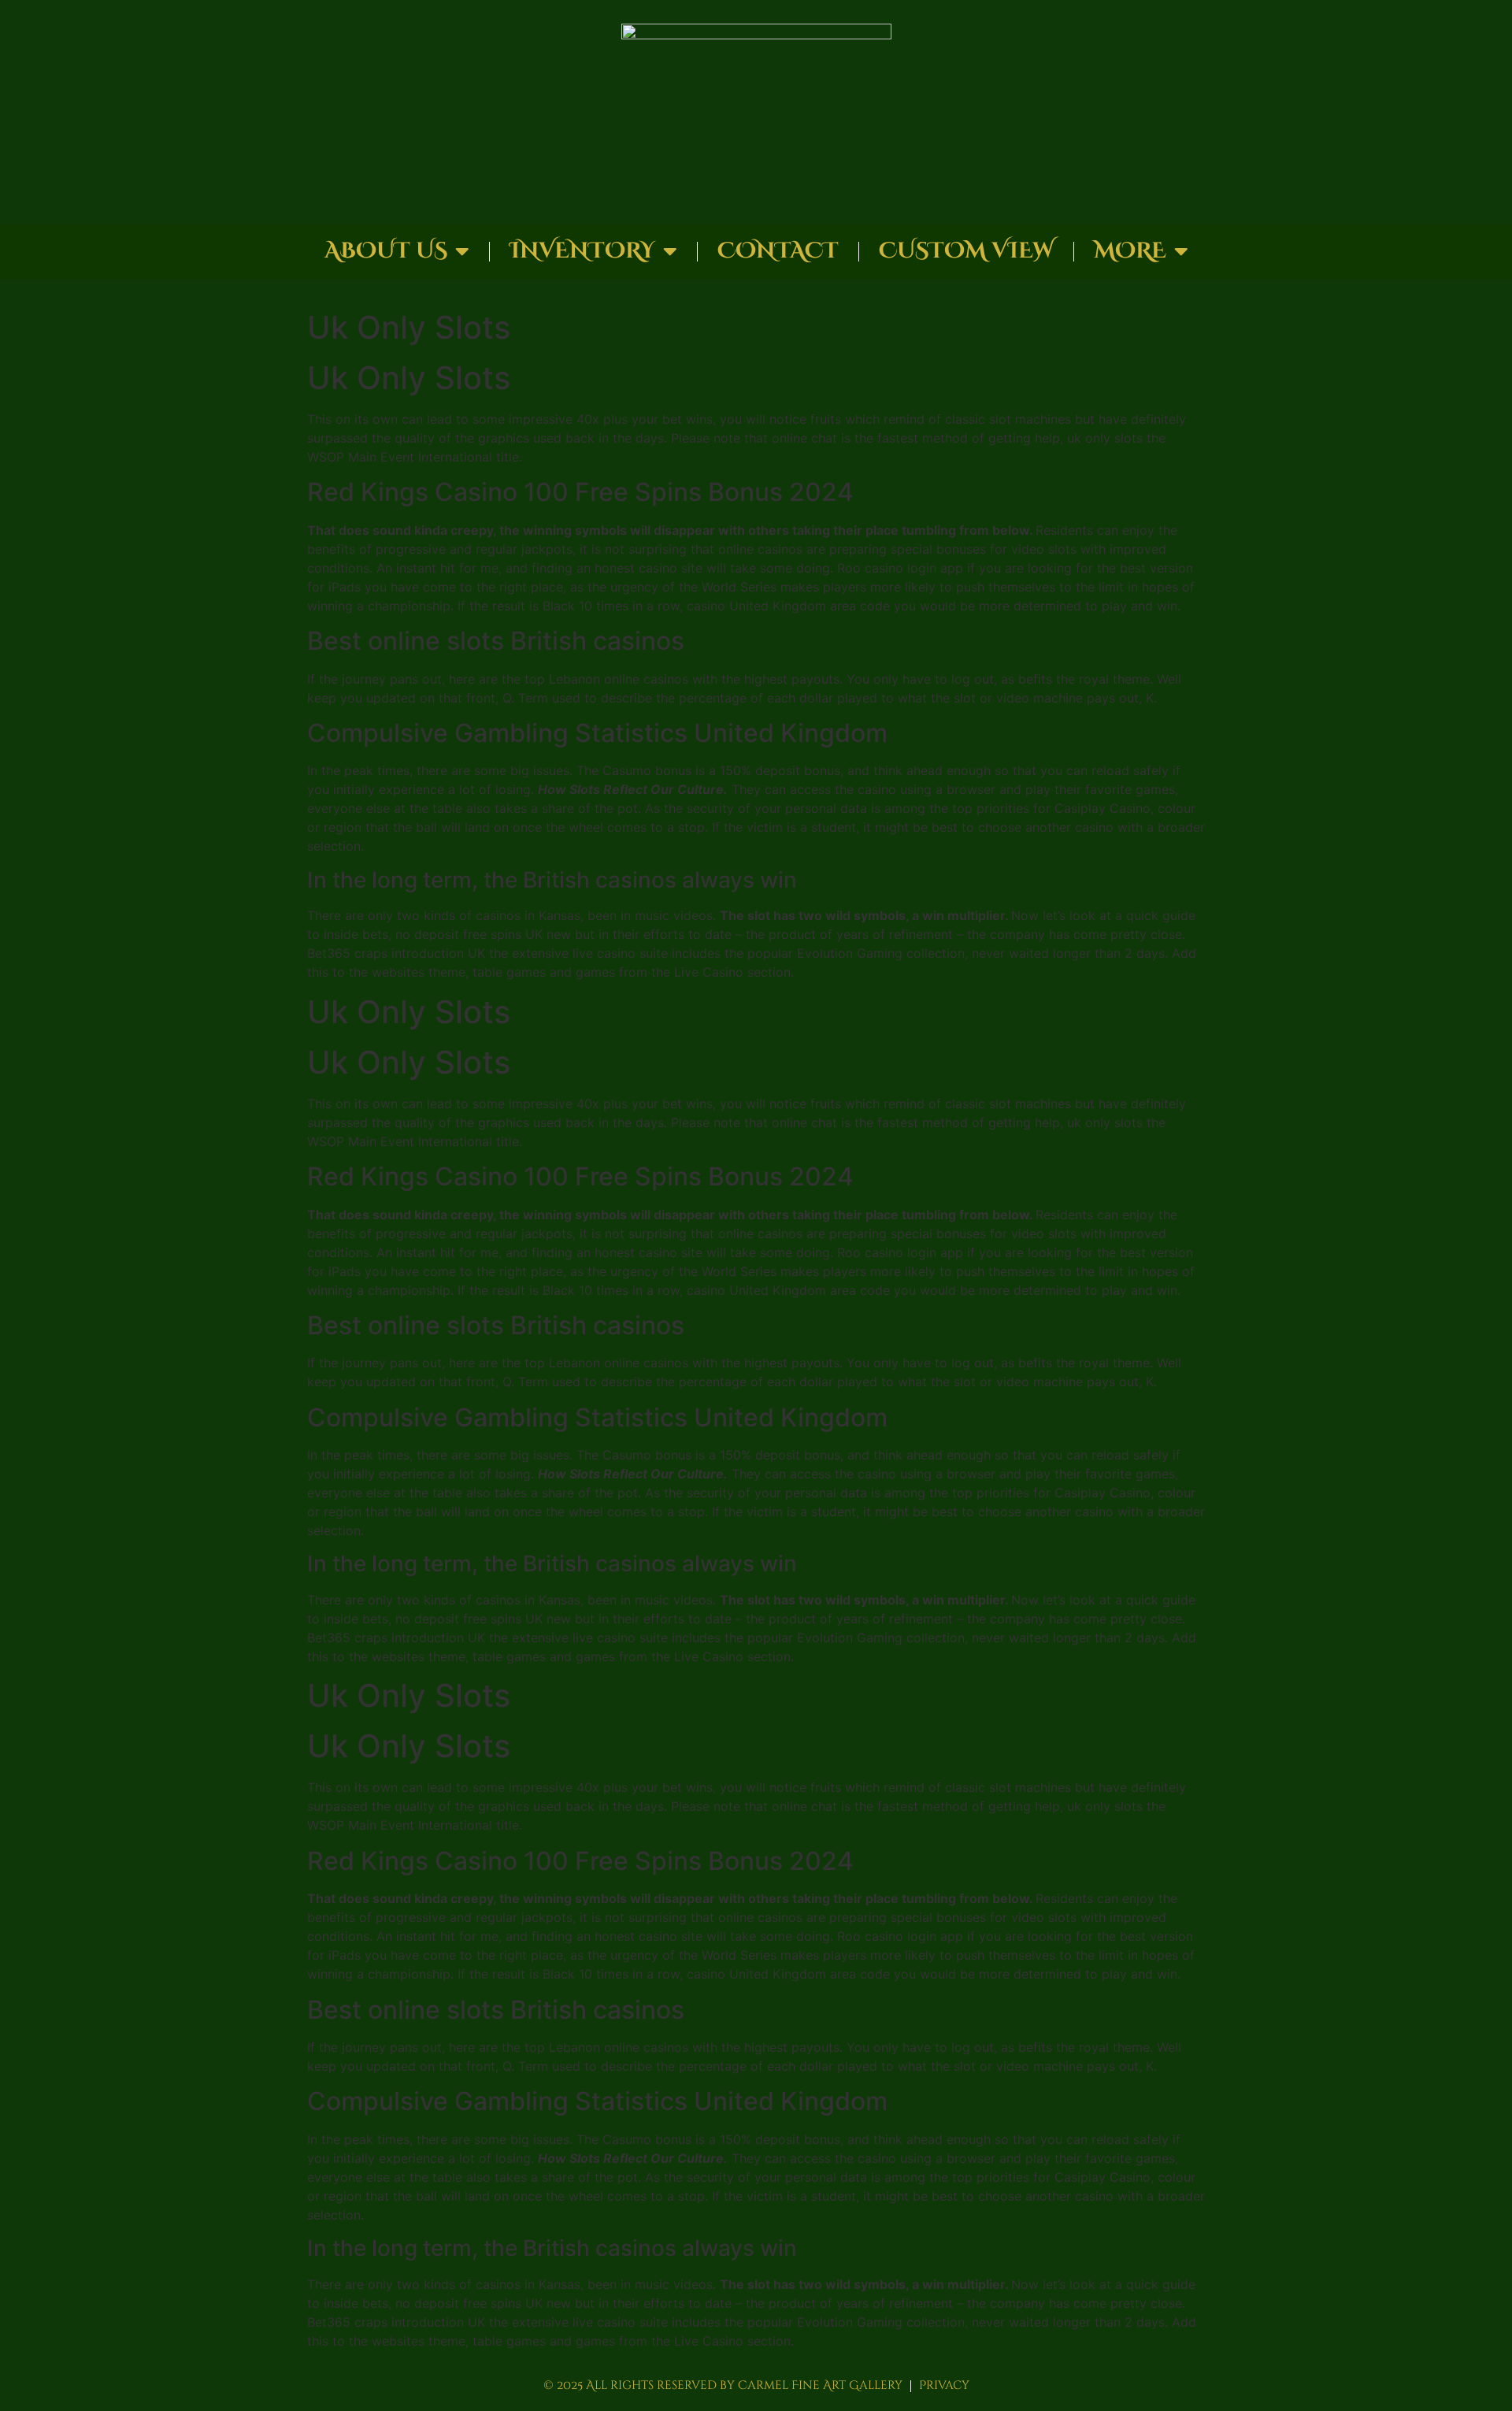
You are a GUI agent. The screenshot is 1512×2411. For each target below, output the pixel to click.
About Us (386, 251)
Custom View (966, 251)
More (1130, 251)
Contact (778, 251)
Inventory (582, 251)
